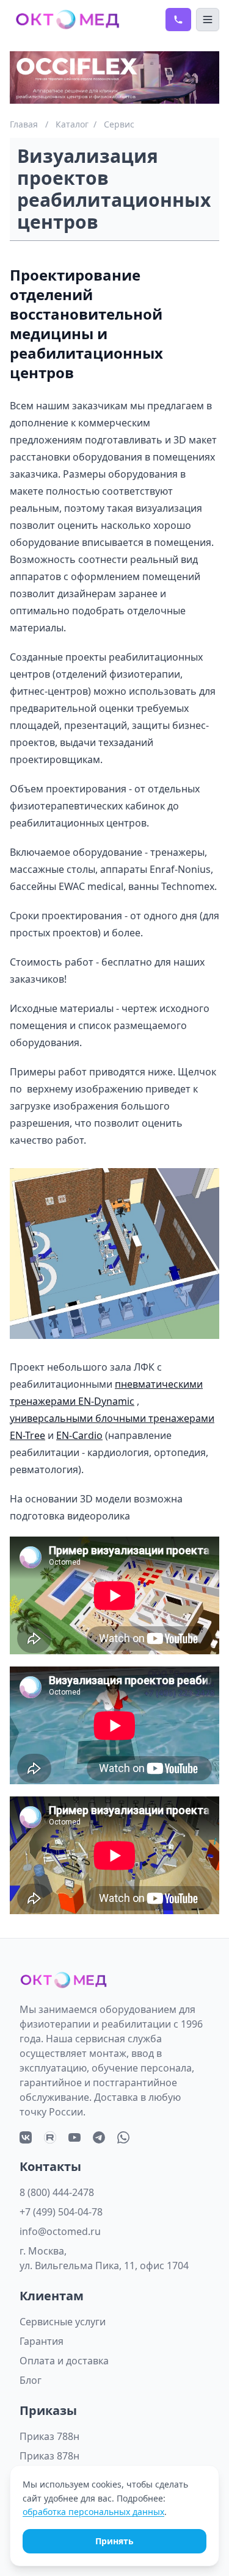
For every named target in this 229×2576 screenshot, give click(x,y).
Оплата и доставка (64, 2361)
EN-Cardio (79, 1435)
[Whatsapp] (123, 2137)
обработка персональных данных (93, 2512)
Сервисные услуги (63, 2322)
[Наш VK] (26, 2137)
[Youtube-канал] (75, 2137)
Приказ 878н (49, 2456)
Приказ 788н (49, 2436)
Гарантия (42, 2341)
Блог (31, 2380)
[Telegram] (99, 2137)
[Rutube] (50, 2137)
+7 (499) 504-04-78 (61, 2212)
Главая (24, 124)
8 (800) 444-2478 (57, 2192)
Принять (114, 2541)
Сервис (119, 124)
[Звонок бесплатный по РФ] (178, 20)
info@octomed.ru (60, 2231)
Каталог (72, 124)
